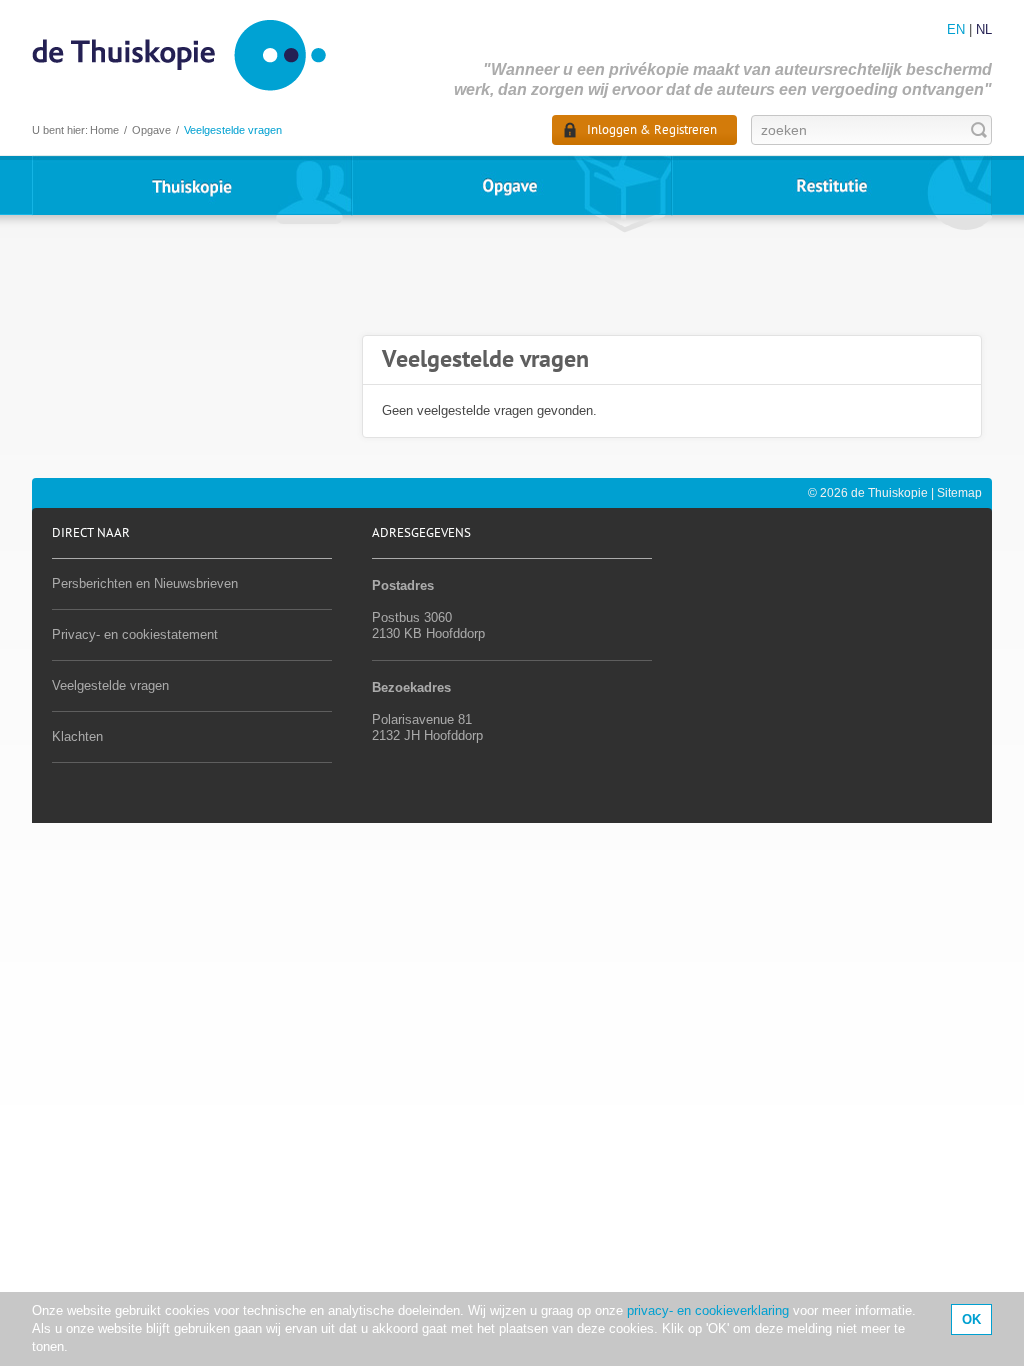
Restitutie (832, 185)
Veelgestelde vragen (110, 685)
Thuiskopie (192, 185)
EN (956, 29)
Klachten (77, 736)
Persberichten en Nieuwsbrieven (145, 583)
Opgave (512, 185)
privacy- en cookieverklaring (708, 1310)
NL (984, 29)
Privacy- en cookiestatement (135, 634)
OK (971, 1319)
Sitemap (959, 493)
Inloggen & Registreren (652, 130)
